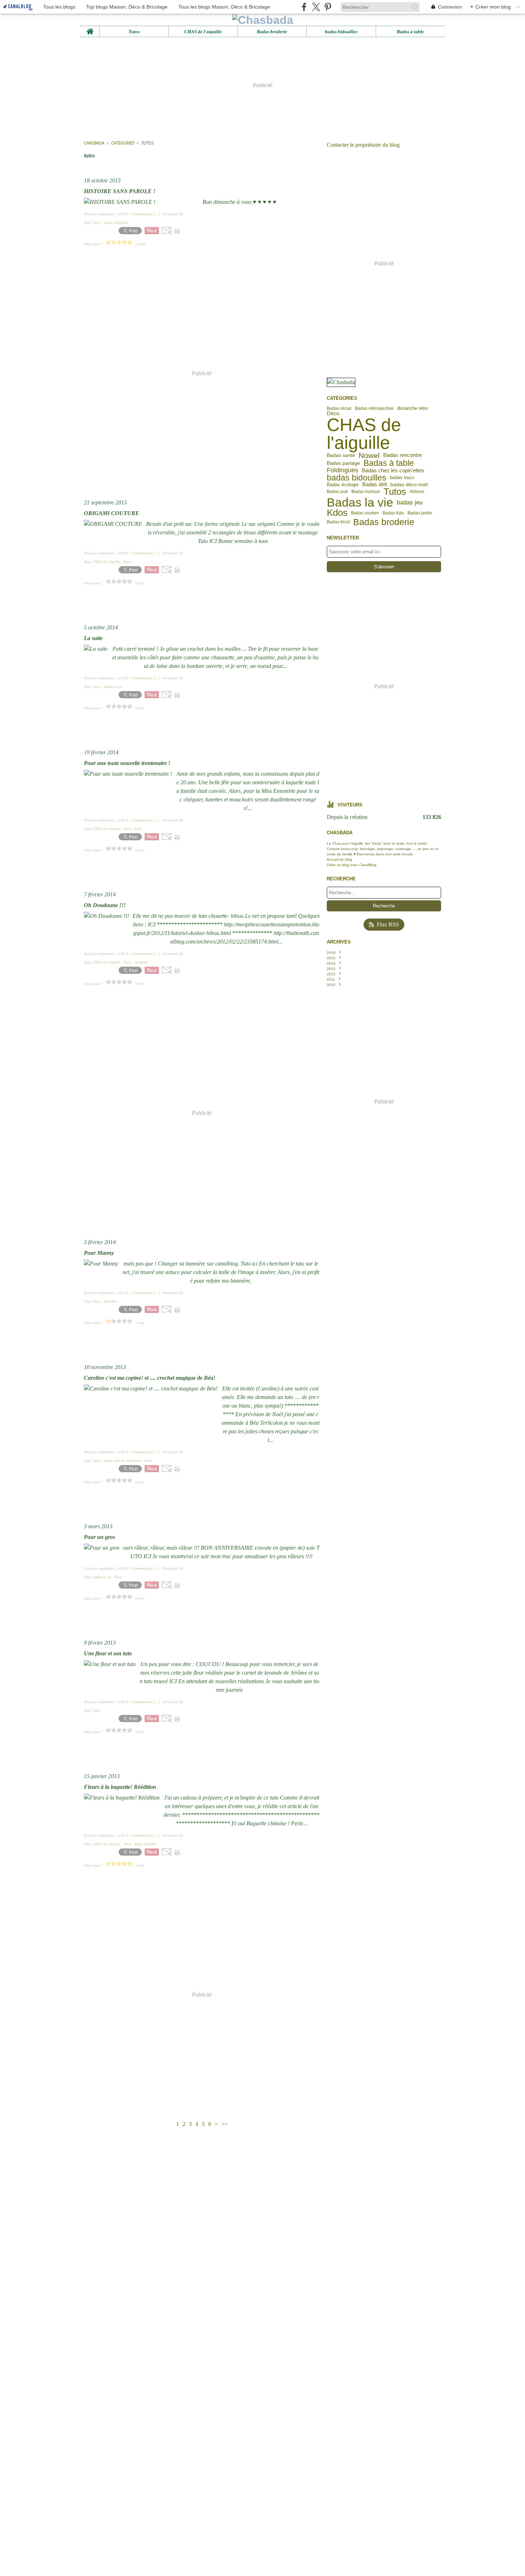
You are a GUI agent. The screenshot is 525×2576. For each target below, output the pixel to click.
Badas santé (341, 456)
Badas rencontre (402, 455)
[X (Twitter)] (316, 7)
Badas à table (410, 32)
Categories (123, 143)
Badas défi (374, 485)
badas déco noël (409, 484)
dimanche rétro (412, 409)
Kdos (337, 513)
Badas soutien (365, 513)
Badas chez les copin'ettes (393, 471)
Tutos (134, 32)
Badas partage (343, 463)
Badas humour (366, 492)
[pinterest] (328, 7)
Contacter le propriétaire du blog (363, 145)
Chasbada (94, 143)
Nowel (369, 455)
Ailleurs (417, 492)
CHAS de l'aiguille (203, 32)
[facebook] (304, 7)
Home (90, 29)
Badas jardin (420, 513)
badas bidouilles (341, 32)
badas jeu (410, 502)
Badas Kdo (393, 513)
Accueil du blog (339, 859)
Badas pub (337, 492)
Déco (333, 414)
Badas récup (339, 408)
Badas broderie (272, 32)
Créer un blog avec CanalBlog (352, 865)
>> (225, 2124)
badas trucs (402, 478)
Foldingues (342, 471)
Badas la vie (360, 502)
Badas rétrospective (374, 408)
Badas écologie (343, 485)
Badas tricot (338, 522)
